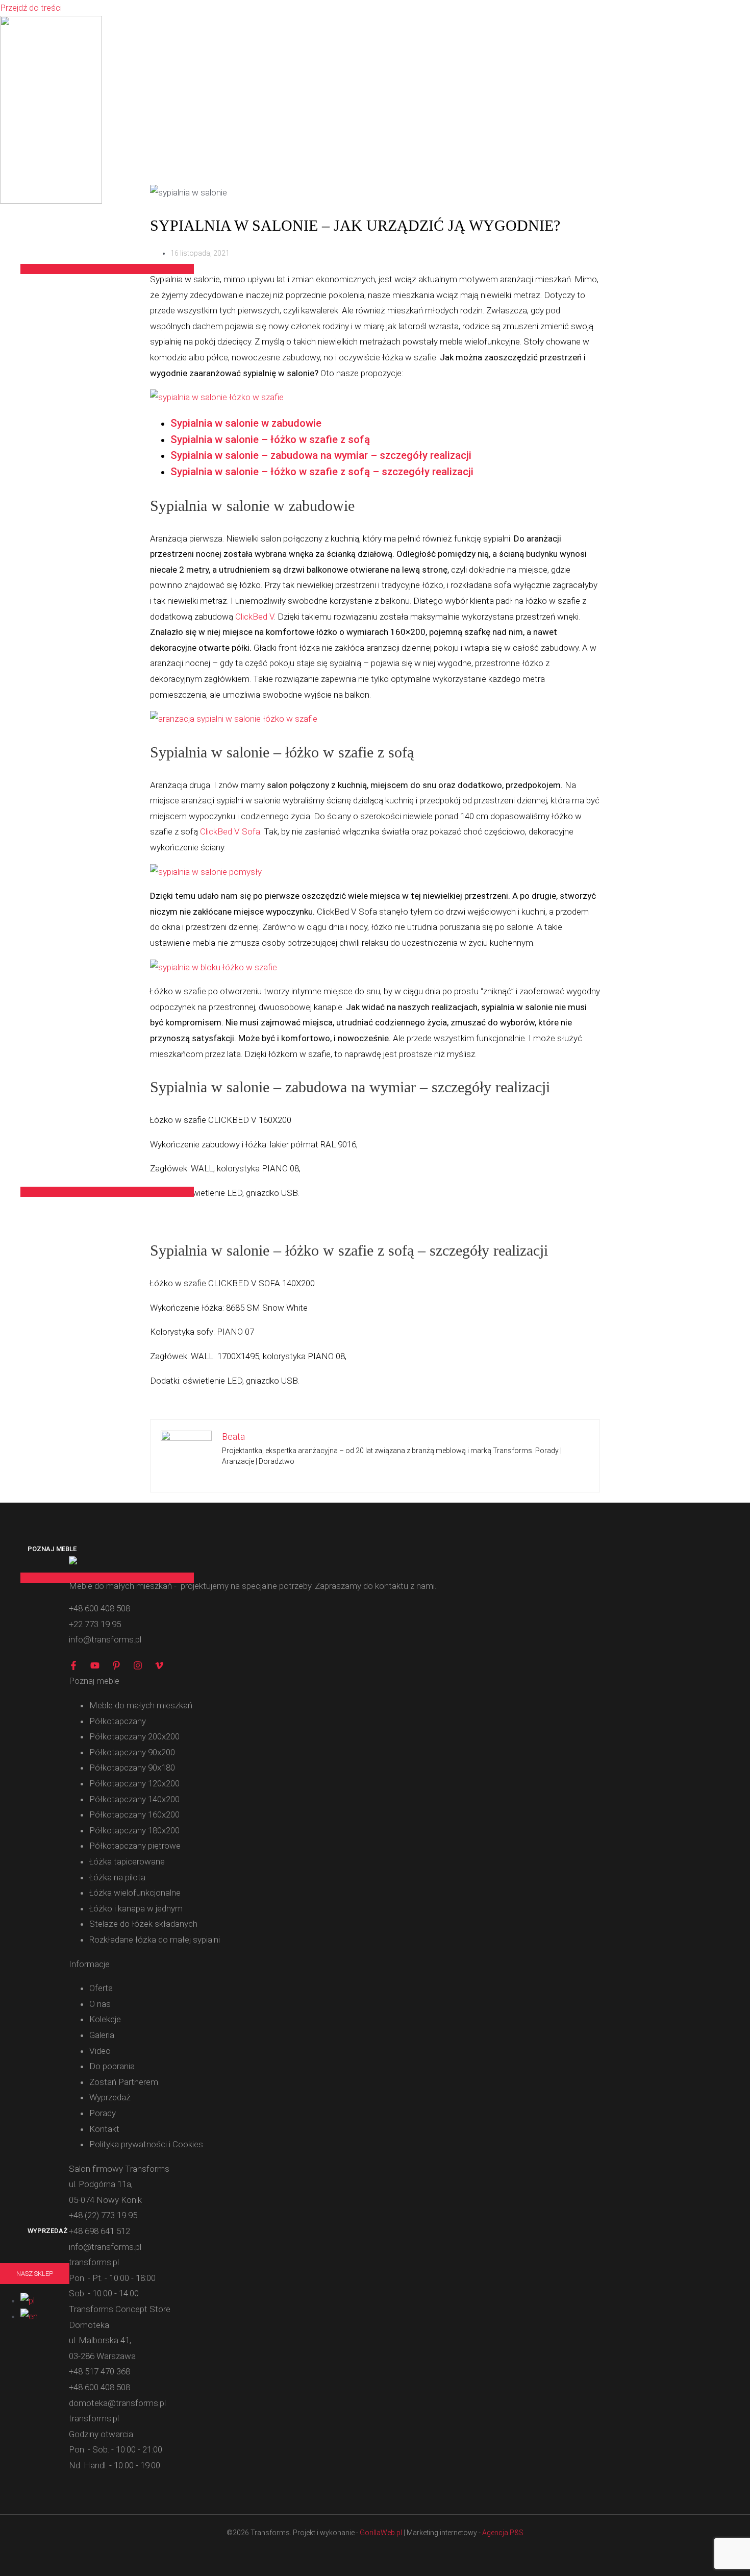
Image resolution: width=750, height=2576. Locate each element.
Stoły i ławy (50, 1163)
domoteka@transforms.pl (117, 2403)
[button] (35, 2274)
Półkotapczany (56, 240)
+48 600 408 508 (99, 2387)
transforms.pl (94, 2418)
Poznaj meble (52, 1549)
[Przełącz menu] (107, 269)
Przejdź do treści (31, 8)
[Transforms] (51, 201)
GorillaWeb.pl (381, 2533)
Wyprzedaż (48, 2231)
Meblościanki (52, 1069)
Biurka (39, 1116)
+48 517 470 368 (99, 2371)
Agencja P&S (503, 2533)
